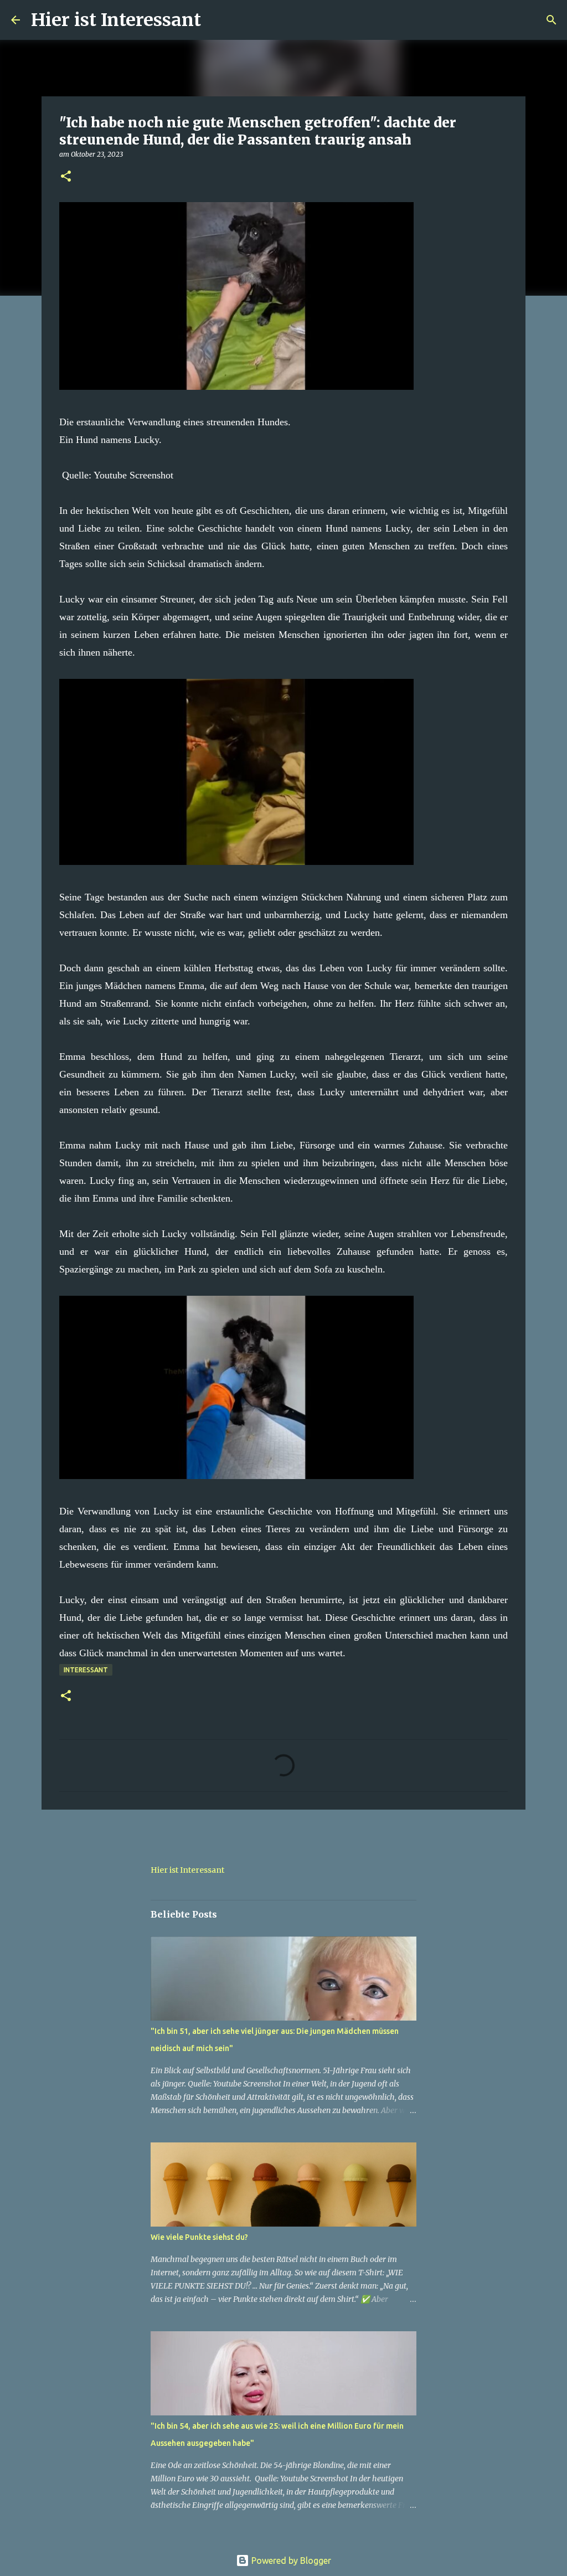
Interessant (86, 1670)
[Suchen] (217, 20)
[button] (66, 177)
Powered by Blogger (290, 2560)
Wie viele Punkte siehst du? (199, 2237)
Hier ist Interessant (116, 20)
